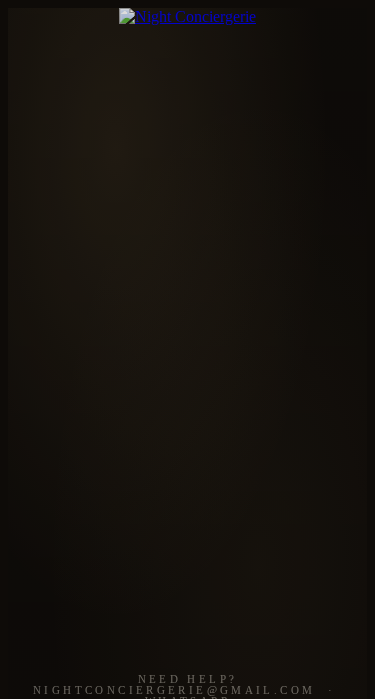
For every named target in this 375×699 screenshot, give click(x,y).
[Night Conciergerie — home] (187, 17)
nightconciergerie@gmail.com (174, 690)
